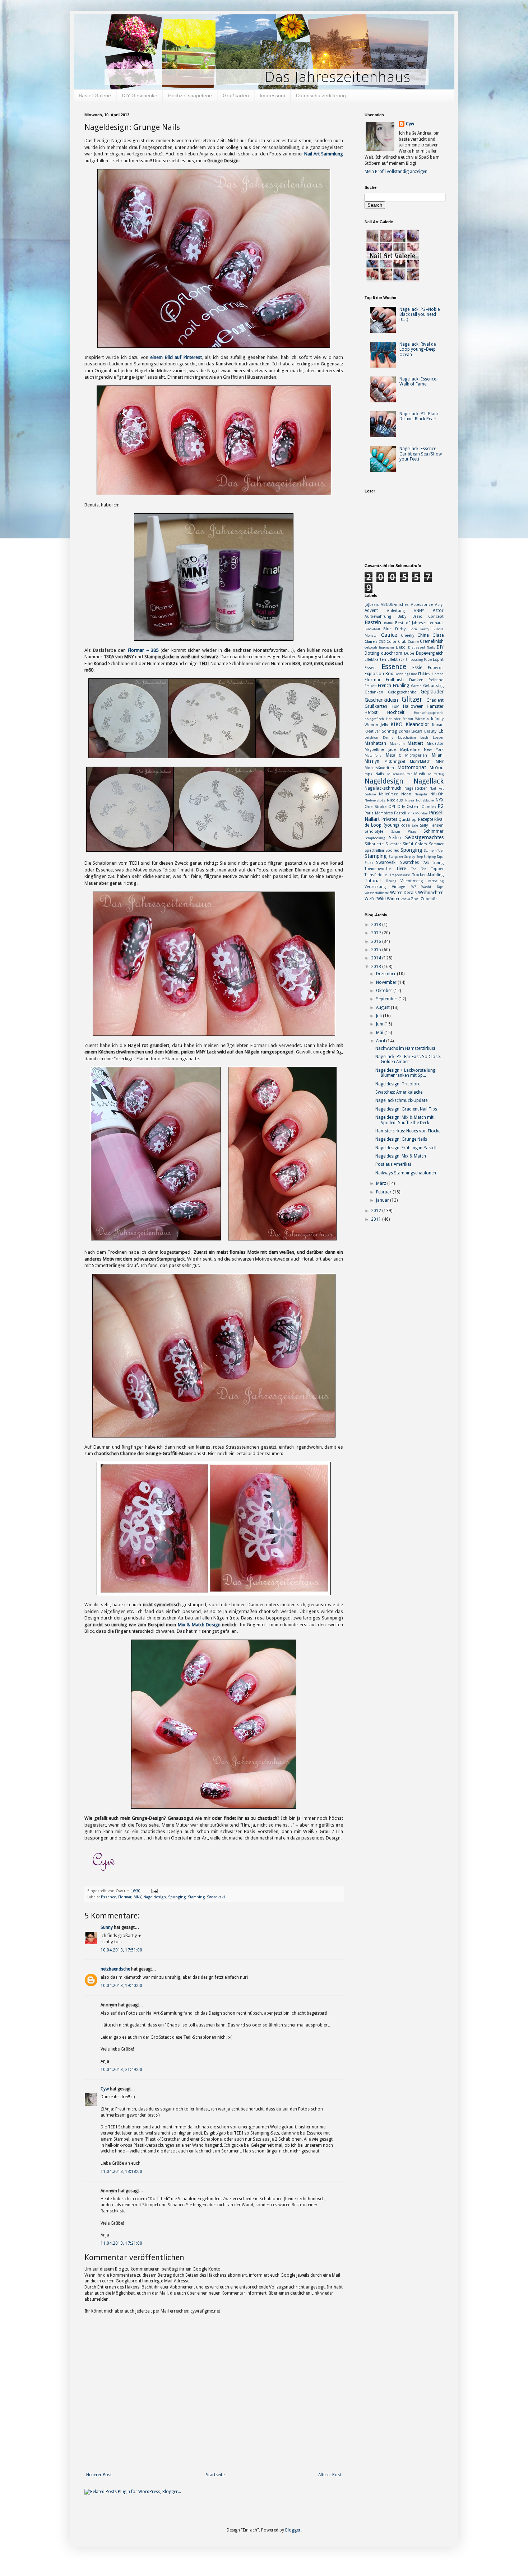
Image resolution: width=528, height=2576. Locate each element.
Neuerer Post (99, 2475)
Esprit (438, 660)
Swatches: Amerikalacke (399, 1092)
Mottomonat (412, 767)
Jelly (384, 725)
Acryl (439, 605)
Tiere (401, 869)
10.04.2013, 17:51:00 (121, 1950)
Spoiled (392, 850)
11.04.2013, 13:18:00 (121, 2171)
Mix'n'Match (420, 761)
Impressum (272, 95)
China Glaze (430, 635)
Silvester (393, 844)
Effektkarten (375, 660)
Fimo (413, 674)
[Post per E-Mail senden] (154, 1891)
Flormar (125, 1897)
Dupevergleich (430, 653)
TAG (425, 863)
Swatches (409, 862)
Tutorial (373, 881)
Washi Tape (432, 887)
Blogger (293, 2530)
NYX (440, 800)
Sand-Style (374, 831)
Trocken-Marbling (428, 875)
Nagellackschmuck (383, 788)
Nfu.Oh (437, 794)
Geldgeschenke (402, 692)
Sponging (177, 1897)
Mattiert (415, 743)
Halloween (413, 706)
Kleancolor (417, 724)
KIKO (397, 724)
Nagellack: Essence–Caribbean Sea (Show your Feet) (421, 454)
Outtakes (429, 807)
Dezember (386, 974)
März (382, 1183)
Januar (383, 1200)
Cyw (105, 2089)
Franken (416, 680)
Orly (401, 807)
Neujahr (421, 794)
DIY (440, 647)
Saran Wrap (403, 831)
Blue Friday (394, 629)
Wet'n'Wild (375, 899)
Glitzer (412, 699)
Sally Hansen (432, 825)
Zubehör (429, 899)
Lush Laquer (432, 737)
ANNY (419, 611)
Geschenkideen (381, 700)
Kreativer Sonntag (381, 731)
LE (441, 731)
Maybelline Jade (380, 750)
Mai (380, 1033)
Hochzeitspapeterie (190, 95)
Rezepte (426, 819)
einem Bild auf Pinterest (176, 357)
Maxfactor (435, 744)
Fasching (401, 674)
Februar (384, 1192)
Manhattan (375, 743)
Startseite (215, 2475)
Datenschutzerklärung (321, 95)
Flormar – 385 (143, 650)
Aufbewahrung (378, 616)
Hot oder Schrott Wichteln (407, 719)
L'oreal (404, 731)
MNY (137, 1897)
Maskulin (397, 744)
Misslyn (372, 761)
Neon (406, 794)
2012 (377, 1211)
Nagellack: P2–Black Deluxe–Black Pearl (419, 416)
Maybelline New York (422, 750)
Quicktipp (407, 820)
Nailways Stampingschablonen (406, 1173)
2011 (377, 1219)
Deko (401, 647)
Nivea (410, 800)
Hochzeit (396, 712)
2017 (377, 933)
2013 (377, 967)
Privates (389, 819)
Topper (437, 869)
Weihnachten (431, 893)
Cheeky (407, 635)
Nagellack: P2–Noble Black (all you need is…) (420, 315)
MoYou (437, 768)
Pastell (400, 813)
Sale (415, 825)
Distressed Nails (422, 647)
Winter (393, 899)
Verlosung (436, 881)
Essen (370, 668)
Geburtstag (433, 686)
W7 (414, 887)
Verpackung (375, 887)
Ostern (413, 807)
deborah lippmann (379, 647)
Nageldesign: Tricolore (398, 1084)
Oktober (385, 991)
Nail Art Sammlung (324, 154)
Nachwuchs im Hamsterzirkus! (405, 1048)
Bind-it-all (372, 629)
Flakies (424, 674)
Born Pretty (419, 629)
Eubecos (436, 668)
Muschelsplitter (400, 774)
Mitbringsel (395, 761)
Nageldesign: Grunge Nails (401, 1139)
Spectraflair (374, 850)
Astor (438, 611)
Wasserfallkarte (377, 893)
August (383, 1008)
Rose (405, 825)
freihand (436, 680)
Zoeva (406, 899)
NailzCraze (388, 794)
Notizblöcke (425, 800)
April (381, 1041)
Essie (417, 668)
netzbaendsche (115, 1969)
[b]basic (372, 605)
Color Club (396, 642)
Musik (420, 774)
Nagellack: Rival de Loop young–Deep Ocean (418, 349)
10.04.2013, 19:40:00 (121, 1986)
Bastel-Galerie (95, 95)
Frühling (401, 686)
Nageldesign (155, 1897)
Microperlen (416, 755)
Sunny (107, 1927)
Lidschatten (407, 737)
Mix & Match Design (199, 1625)
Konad (438, 725)
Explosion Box (379, 674)
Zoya (415, 899)
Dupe (409, 653)
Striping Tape (434, 857)
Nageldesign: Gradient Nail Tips (406, 1109)
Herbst (371, 712)
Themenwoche (378, 869)
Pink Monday (418, 813)
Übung (391, 881)
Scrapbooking (375, 838)
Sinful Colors (415, 844)
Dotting (372, 653)
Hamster (435, 706)
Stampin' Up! (434, 850)
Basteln (373, 622)
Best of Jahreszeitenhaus (419, 623)
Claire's (371, 642)
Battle (388, 623)
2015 (377, 950)
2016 (377, 941)
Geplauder (432, 692)
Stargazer (396, 857)
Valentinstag (412, 881)
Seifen (395, 838)
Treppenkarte (400, 875)
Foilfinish (395, 680)
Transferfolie (376, 875)
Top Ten (419, 869)
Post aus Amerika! (393, 1164)
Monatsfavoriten (379, 768)
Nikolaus (395, 800)
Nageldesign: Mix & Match (401, 1156)
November (387, 982)
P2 (441, 806)
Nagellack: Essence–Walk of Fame (419, 382)
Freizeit (370, 686)
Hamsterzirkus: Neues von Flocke (408, 1131)
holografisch (374, 719)
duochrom (392, 653)
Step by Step (413, 857)
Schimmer (434, 831)
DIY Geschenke (140, 95)
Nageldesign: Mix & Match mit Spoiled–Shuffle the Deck (404, 1120)
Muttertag (436, 774)
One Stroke (376, 807)
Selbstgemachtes (424, 837)
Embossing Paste (419, 660)
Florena (438, 674)
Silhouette (374, 844)
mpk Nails (374, 774)
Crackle (413, 642)
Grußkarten (236, 95)
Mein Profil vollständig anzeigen (396, 172)
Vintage (399, 887)
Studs (369, 863)
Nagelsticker (416, 788)
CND (382, 642)
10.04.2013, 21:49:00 (121, 2070)
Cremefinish (432, 641)
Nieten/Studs (375, 800)
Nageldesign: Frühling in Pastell (406, 1148)
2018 (377, 925)
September (387, 999)
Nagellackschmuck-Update (401, 1100)
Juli (379, 1016)
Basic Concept (428, 616)
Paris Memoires (379, 813)
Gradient (435, 700)
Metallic (393, 755)
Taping (438, 863)
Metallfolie (373, 755)
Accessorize (422, 605)
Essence (108, 1897)
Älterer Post (330, 2475)
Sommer (436, 844)
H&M (395, 707)
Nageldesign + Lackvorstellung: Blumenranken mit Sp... (406, 1073)
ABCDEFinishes (395, 605)
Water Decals (403, 893)
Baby (402, 616)
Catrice (389, 635)
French (385, 686)
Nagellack (429, 781)
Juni (380, 1024)
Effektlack (396, 660)
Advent (371, 611)
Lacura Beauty (424, 731)
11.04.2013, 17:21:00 (121, 2243)
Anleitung (396, 611)
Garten (416, 686)
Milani (438, 755)
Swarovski (216, 1897)
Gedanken (374, 692)
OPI (392, 807)
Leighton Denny (379, 737)
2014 (377, 958)
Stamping (196, 1897)
